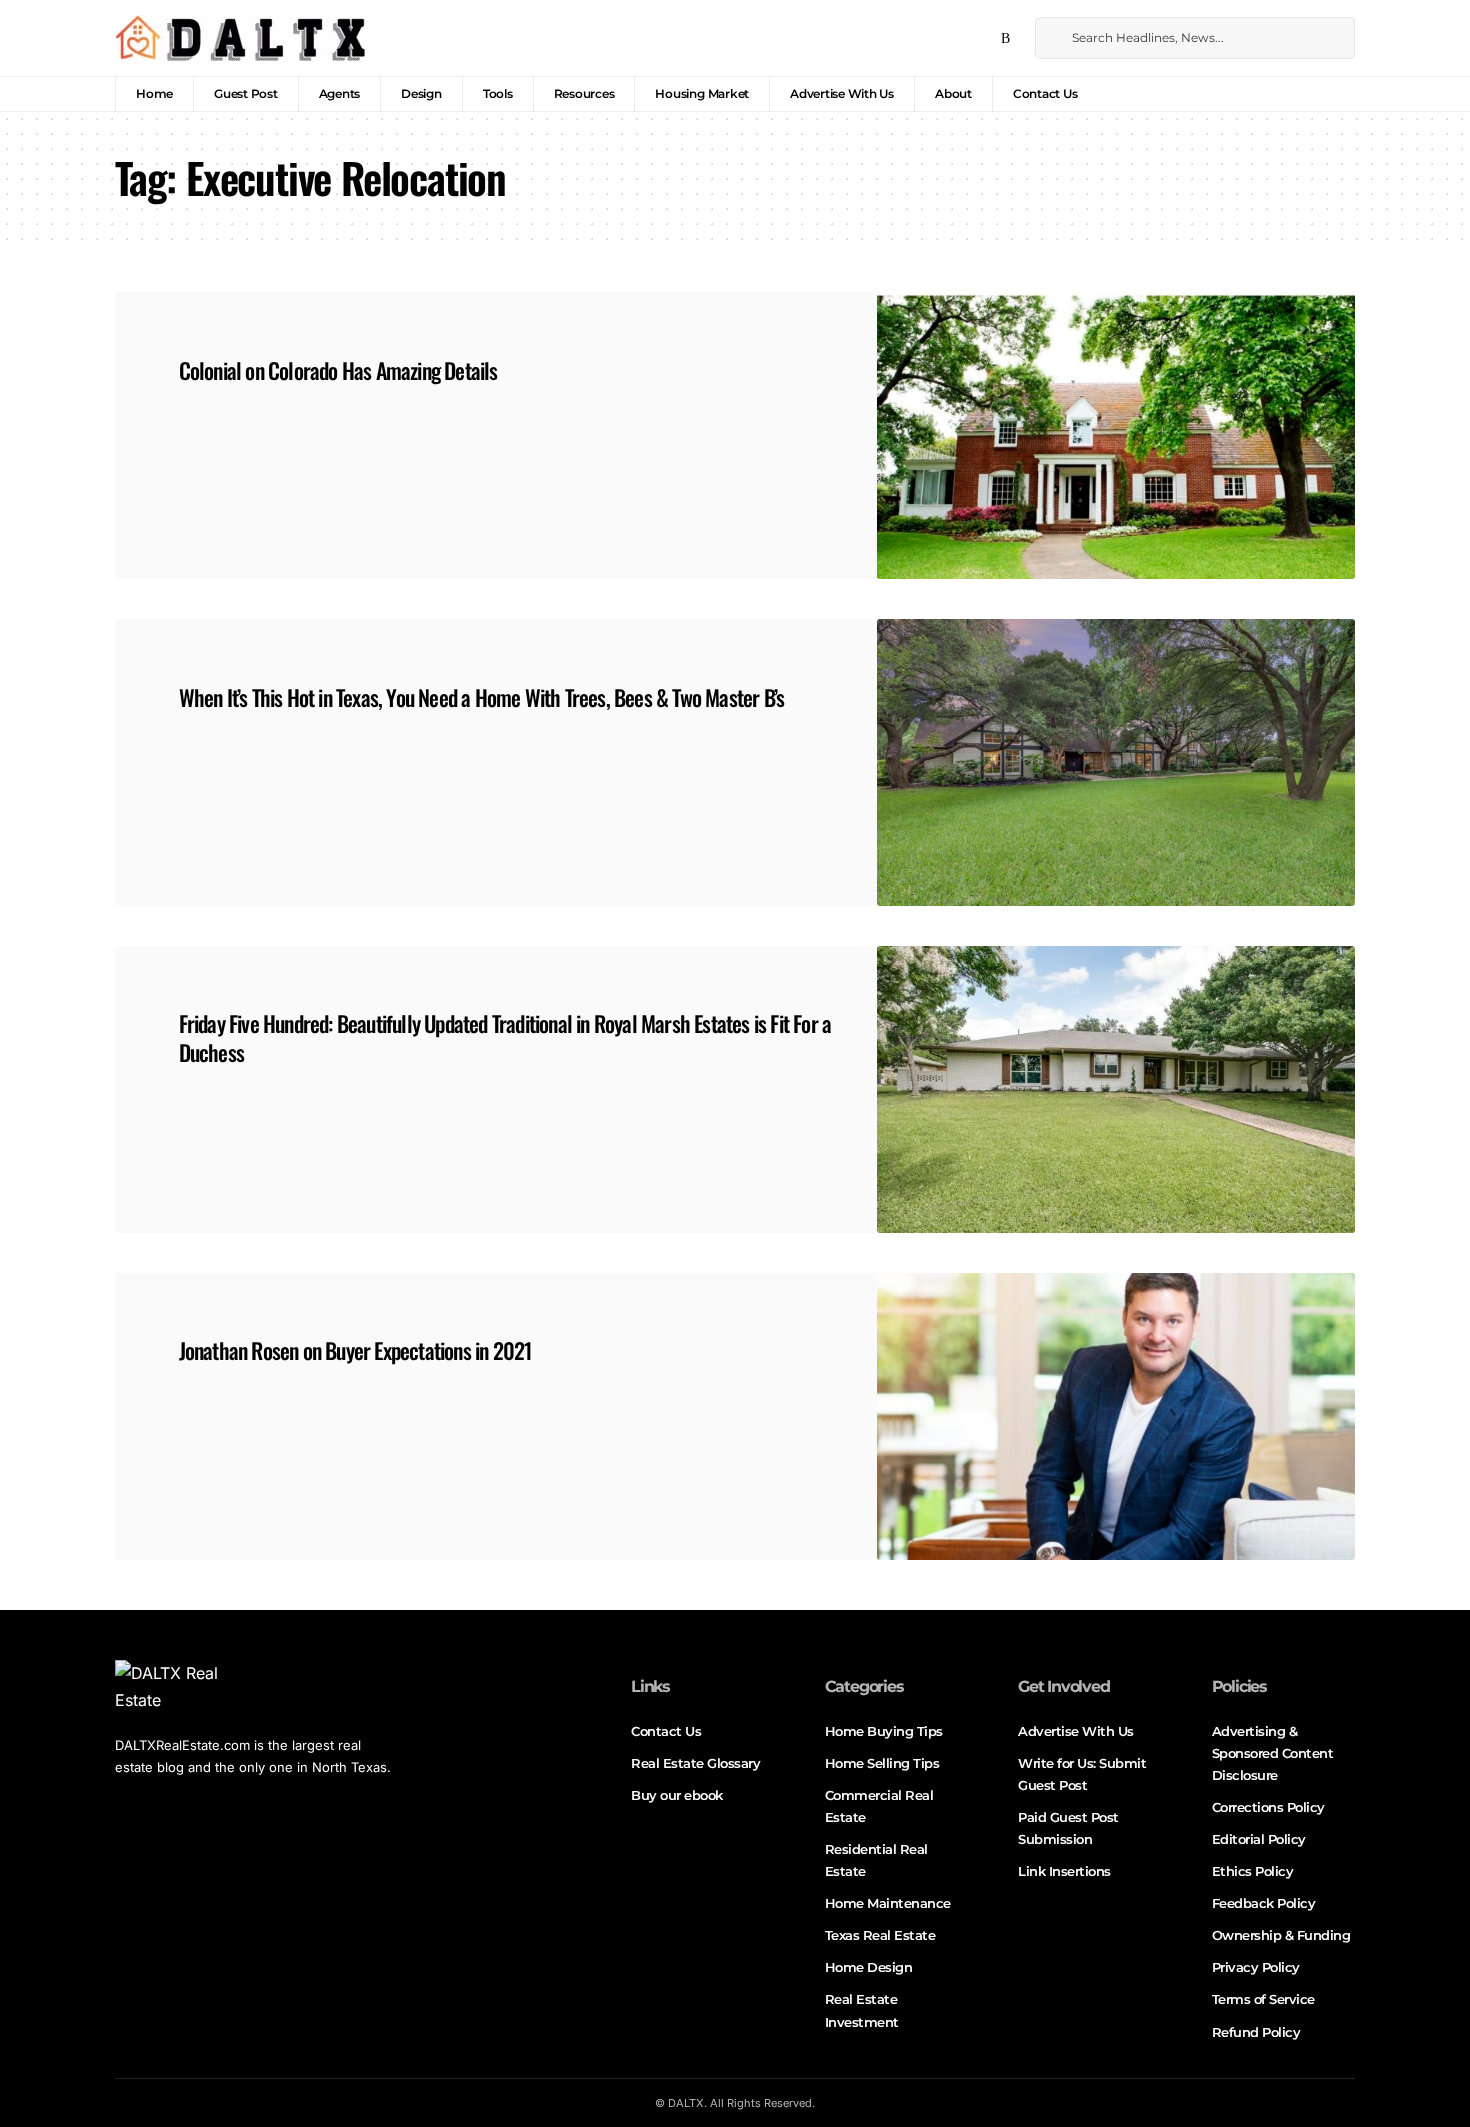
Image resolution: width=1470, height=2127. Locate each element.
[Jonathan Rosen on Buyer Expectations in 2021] (1116, 1416)
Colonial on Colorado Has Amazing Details (338, 370)
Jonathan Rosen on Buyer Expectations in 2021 (355, 1350)
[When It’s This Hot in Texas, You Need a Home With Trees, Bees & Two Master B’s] (1116, 762)
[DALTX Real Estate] (240, 38)
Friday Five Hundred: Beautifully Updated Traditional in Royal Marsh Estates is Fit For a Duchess (505, 1037)
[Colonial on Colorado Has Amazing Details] (1116, 435)
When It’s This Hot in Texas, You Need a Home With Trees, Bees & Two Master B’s (482, 697)
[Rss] (1005, 39)
